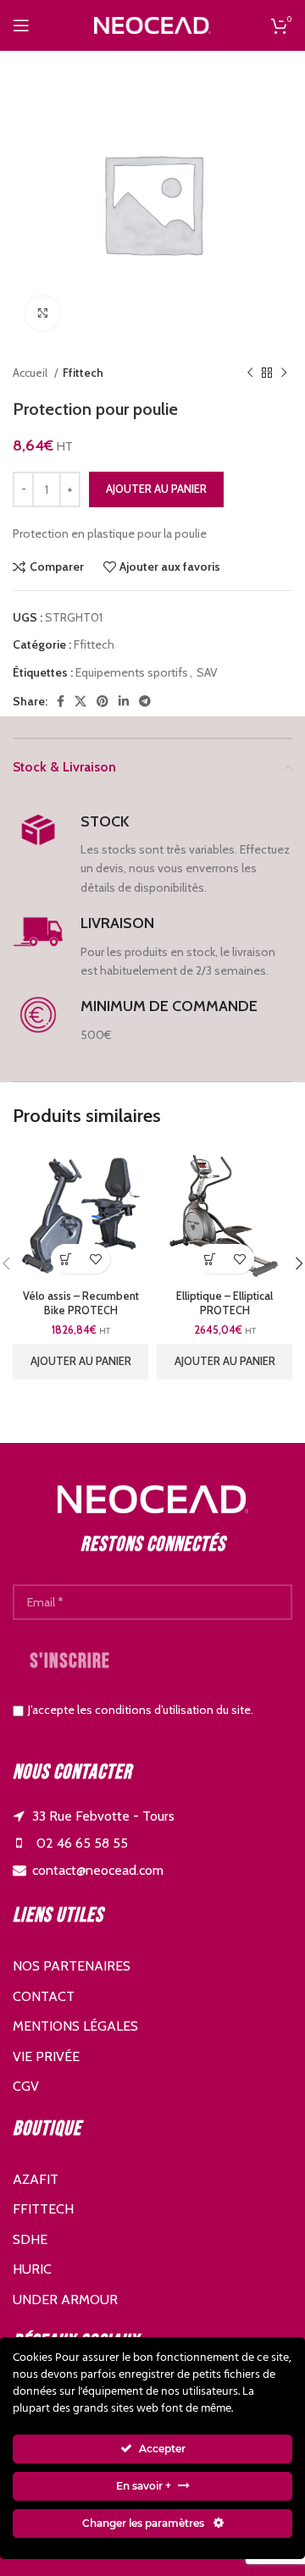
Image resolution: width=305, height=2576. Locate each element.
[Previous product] (250, 373)
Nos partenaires (72, 1966)
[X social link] (80, 701)
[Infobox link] (152, 855)
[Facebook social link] (61, 701)
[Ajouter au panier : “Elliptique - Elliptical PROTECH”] (210, 1259)
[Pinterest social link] (103, 701)
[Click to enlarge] (42, 313)
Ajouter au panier (156, 489)
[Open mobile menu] (21, 25)
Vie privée (46, 2056)
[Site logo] (152, 24)
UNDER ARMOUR (65, 2300)
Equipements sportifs (132, 672)
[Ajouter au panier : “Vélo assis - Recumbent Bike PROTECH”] (66, 1259)
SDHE (30, 2239)
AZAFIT (36, 2179)
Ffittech (83, 373)
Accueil (31, 373)
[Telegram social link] (145, 701)
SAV (207, 672)
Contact (44, 1996)
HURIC (32, 2269)
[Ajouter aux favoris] (95, 1259)
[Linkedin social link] (124, 701)
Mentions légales (75, 2026)
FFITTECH (43, 2209)
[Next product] (284, 373)
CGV (26, 2086)
